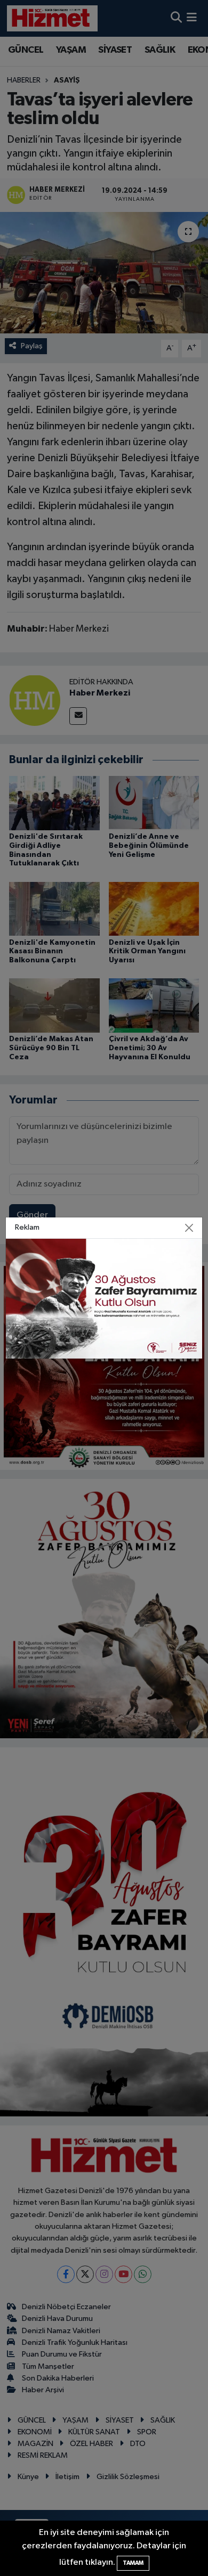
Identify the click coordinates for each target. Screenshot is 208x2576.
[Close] (189, 1228)
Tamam (133, 2563)
